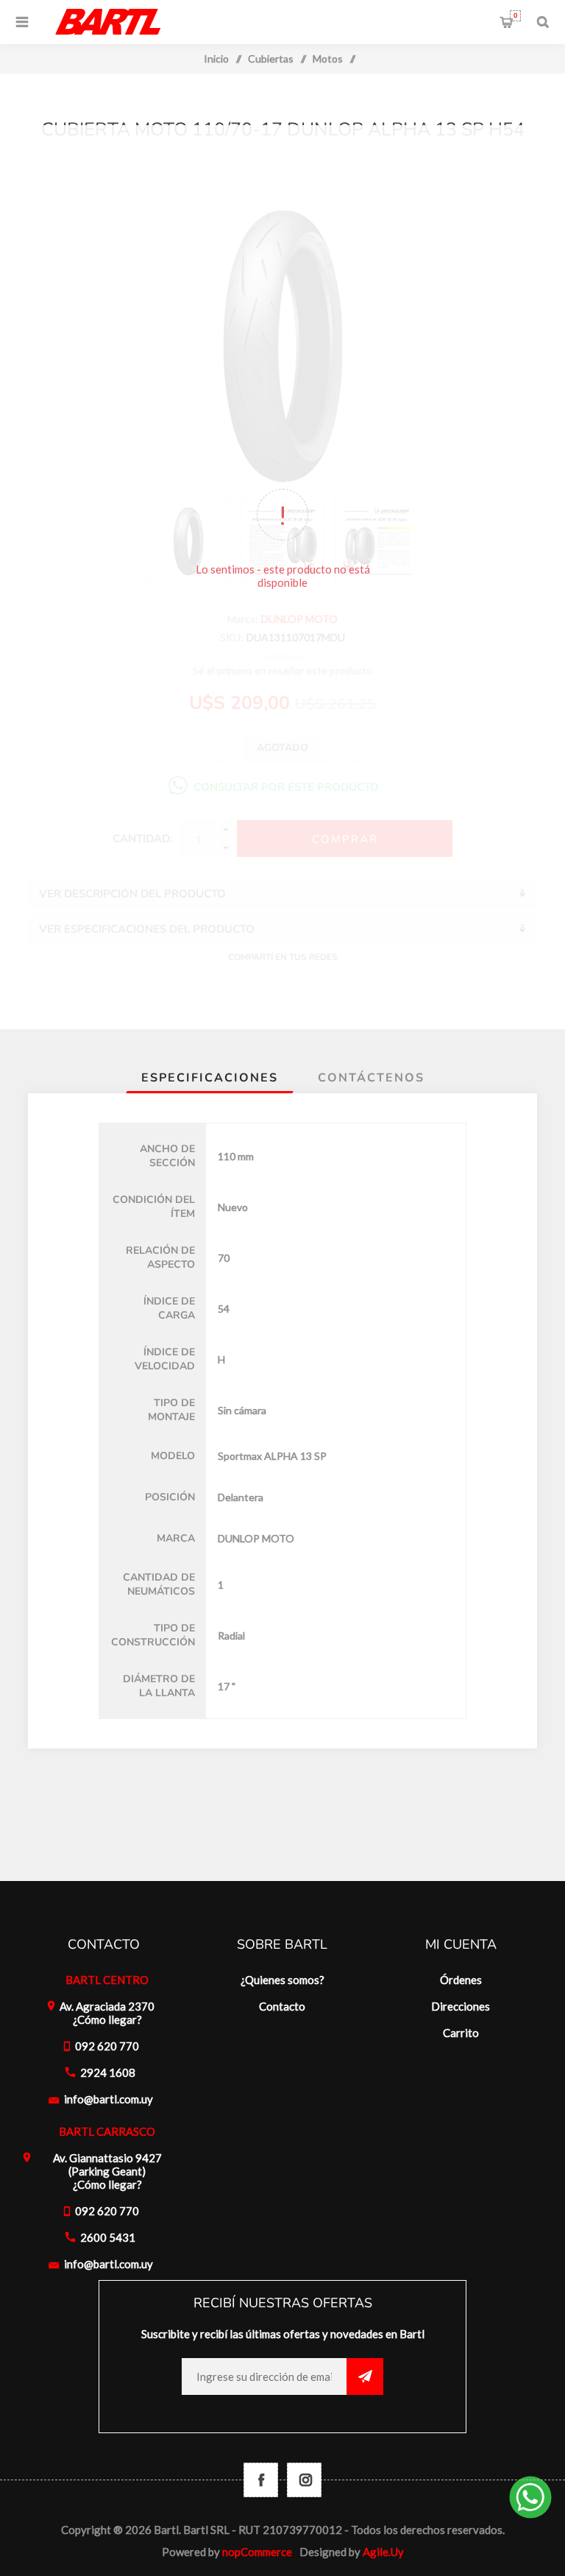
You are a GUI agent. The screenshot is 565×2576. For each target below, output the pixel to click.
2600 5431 (108, 2237)
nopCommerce (257, 2552)
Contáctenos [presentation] (371, 1078)
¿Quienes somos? (282, 1980)
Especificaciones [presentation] (210, 1078)
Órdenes (461, 1980)
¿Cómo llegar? (107, 2019)
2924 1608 (108, 2072)
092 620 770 (107, 2046)
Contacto (282, 2006)
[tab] (210, 1078)
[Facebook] (261, 2480)
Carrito (515, 15)
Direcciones (461, 2006)
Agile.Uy (383, 2552)
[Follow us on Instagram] (304, 2480)
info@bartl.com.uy (109, 2099)
